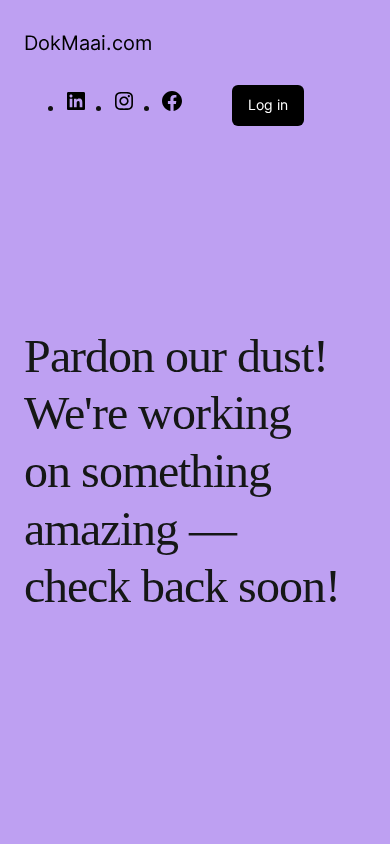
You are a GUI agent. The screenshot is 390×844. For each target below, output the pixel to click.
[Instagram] (124, 108)
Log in (268, 104)
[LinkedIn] (76, 108)
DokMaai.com (88, 43)
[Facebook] (172, 108)
